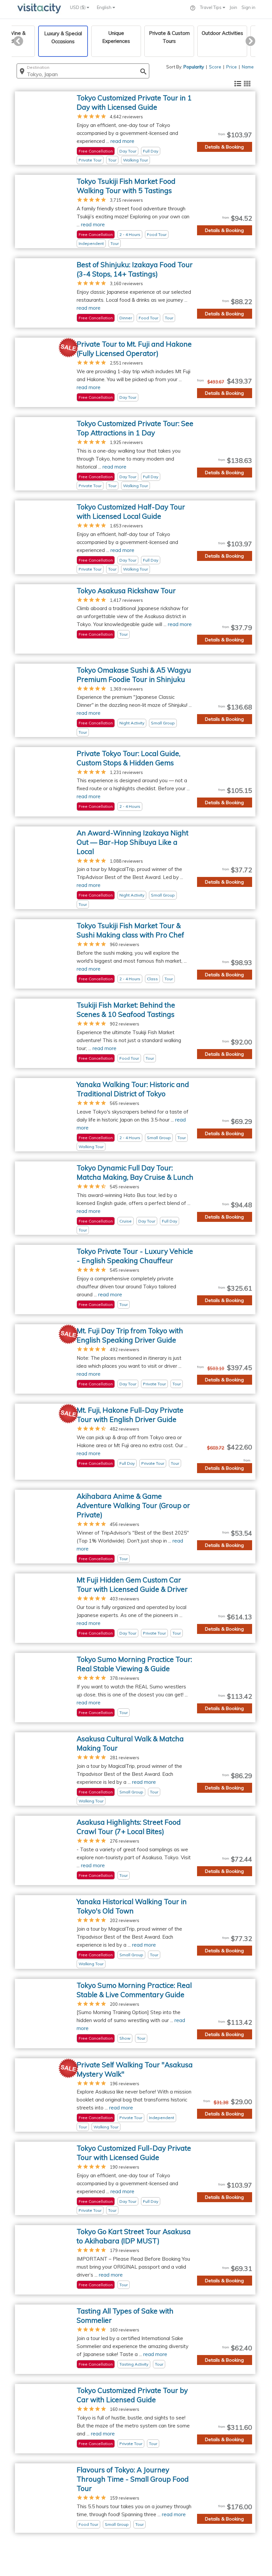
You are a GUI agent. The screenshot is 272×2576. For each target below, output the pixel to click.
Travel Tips (211, 7)
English (105, 7)
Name (248, 67)
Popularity (194, 67)
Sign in (248, 7)
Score (215, 67)
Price (232, 67)
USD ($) (78, 7)
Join (233, 7)
